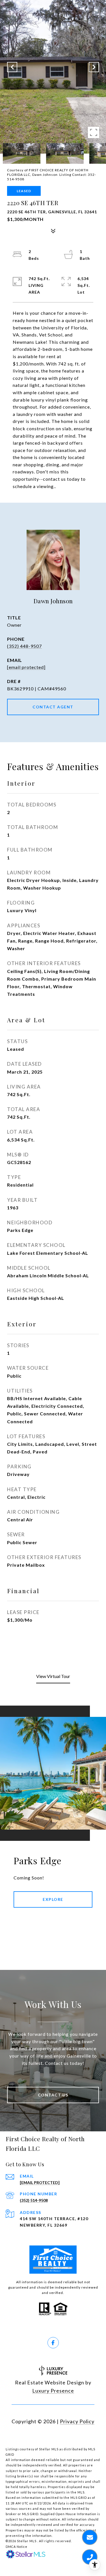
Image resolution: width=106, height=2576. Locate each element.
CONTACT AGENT (53, 707)
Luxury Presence (53, 2391)
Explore (53, 1899)
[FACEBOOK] (53, 2343)
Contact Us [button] (53, 2095)
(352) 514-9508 (34, 2200)
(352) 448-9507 (24, 646)
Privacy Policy (77, 2421)
